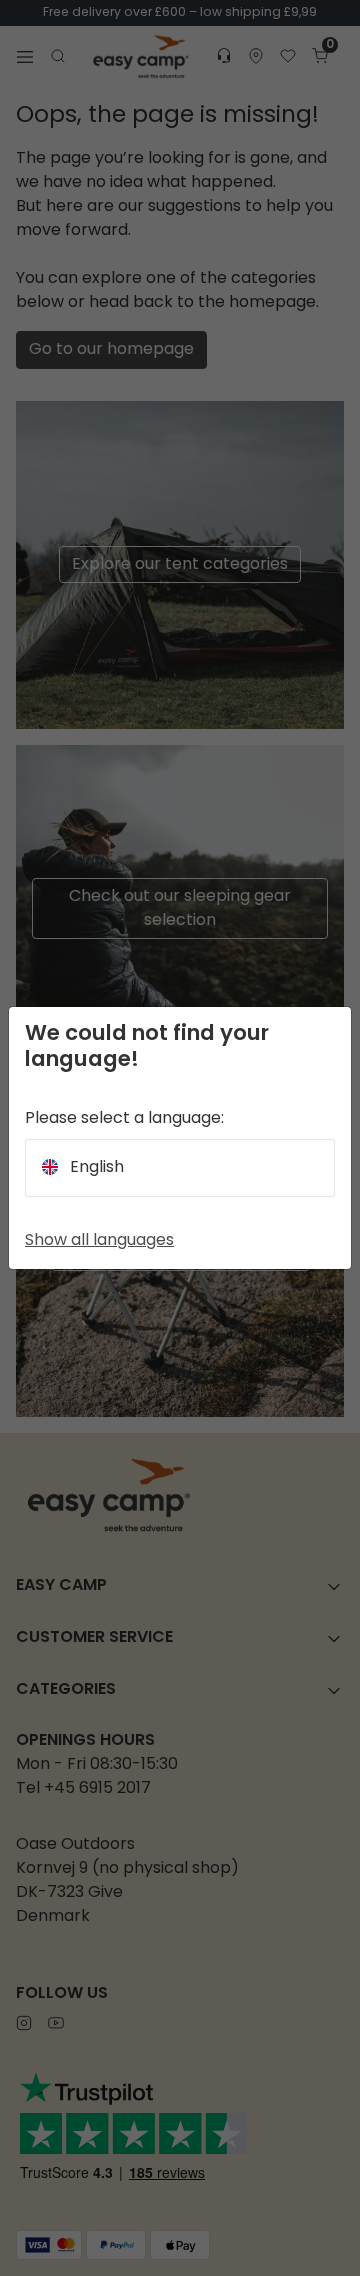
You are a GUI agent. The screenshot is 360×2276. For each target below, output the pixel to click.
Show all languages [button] (99, 1241)
